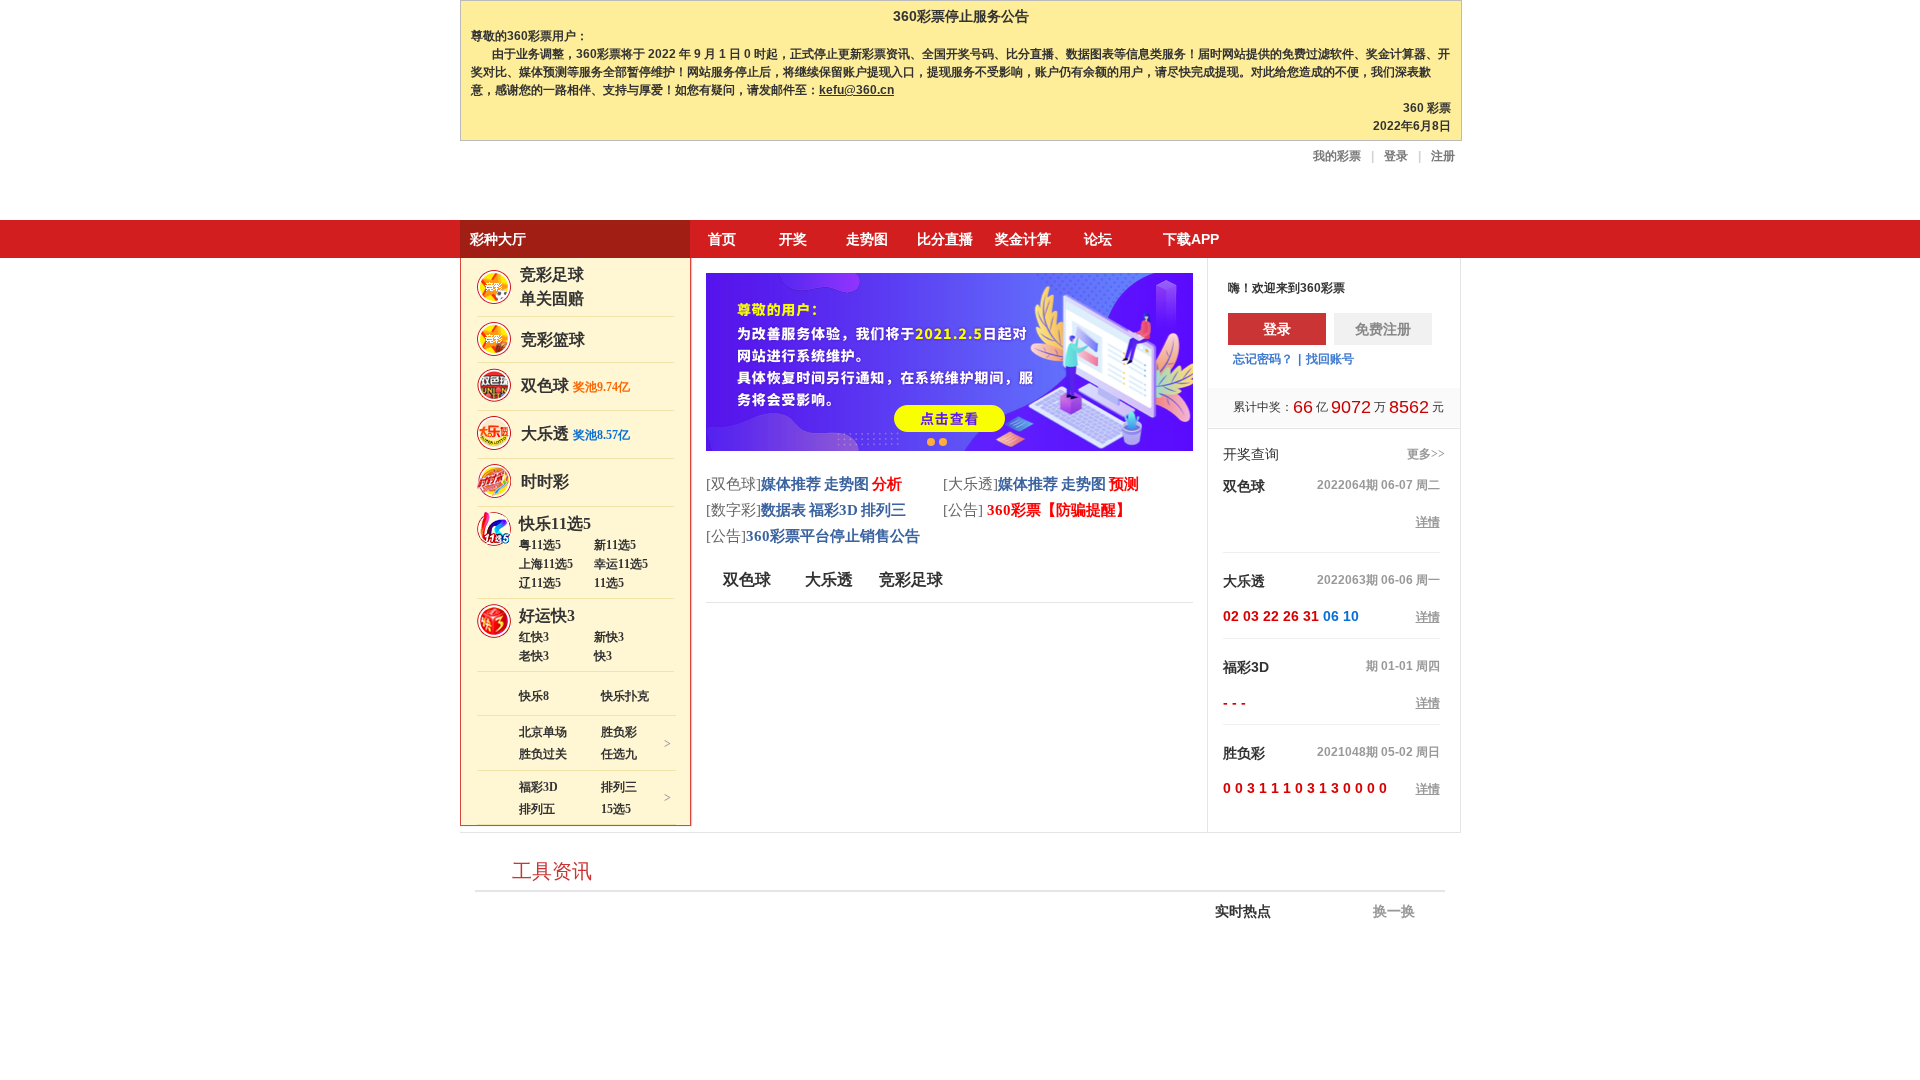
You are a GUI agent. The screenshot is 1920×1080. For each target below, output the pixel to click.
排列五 (537, 809)
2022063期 (1347, 580)
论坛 (1098, 239)
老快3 (534, 656)
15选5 (616, 809)
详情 (1428, 522)
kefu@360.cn (856, 90)
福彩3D (538, 787)
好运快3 (547, 615)
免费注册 (1383, 329)
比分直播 (945, 239)
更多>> (1426, 454)
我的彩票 (1337, 156)
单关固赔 (552, 298)
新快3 (609, 637)
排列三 (619, 787)
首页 (722, 239)
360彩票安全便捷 (553, 182)
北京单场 (543, 732)
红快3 (534, 637)
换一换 (1392, 911)
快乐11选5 (555, 523)
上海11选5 (546, 564)
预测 (1124, 484)
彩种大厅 (498, 239)
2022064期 (1347, 485)
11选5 (609, 583)
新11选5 (615, 545)
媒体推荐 (791, 484)
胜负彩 (619, 732)
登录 (1396, 156)
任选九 (619, 754)
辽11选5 (540, 583)
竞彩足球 (552, 274)
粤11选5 (540, 545)
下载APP (1191, 239)
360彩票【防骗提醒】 (1057, 510)
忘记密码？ (1263, 359)
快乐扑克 (625, 696)
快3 (603, 656)
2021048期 (1347, 752)
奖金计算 (1023, 239)
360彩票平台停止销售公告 (833, 536)
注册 (1443, 156)
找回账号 (1330, 359)
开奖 (793, 239)
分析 (887, 484)
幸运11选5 (621, 564)
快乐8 (534, 696)
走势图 (867, 239)
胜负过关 (543, 754)
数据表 (783, 510)
